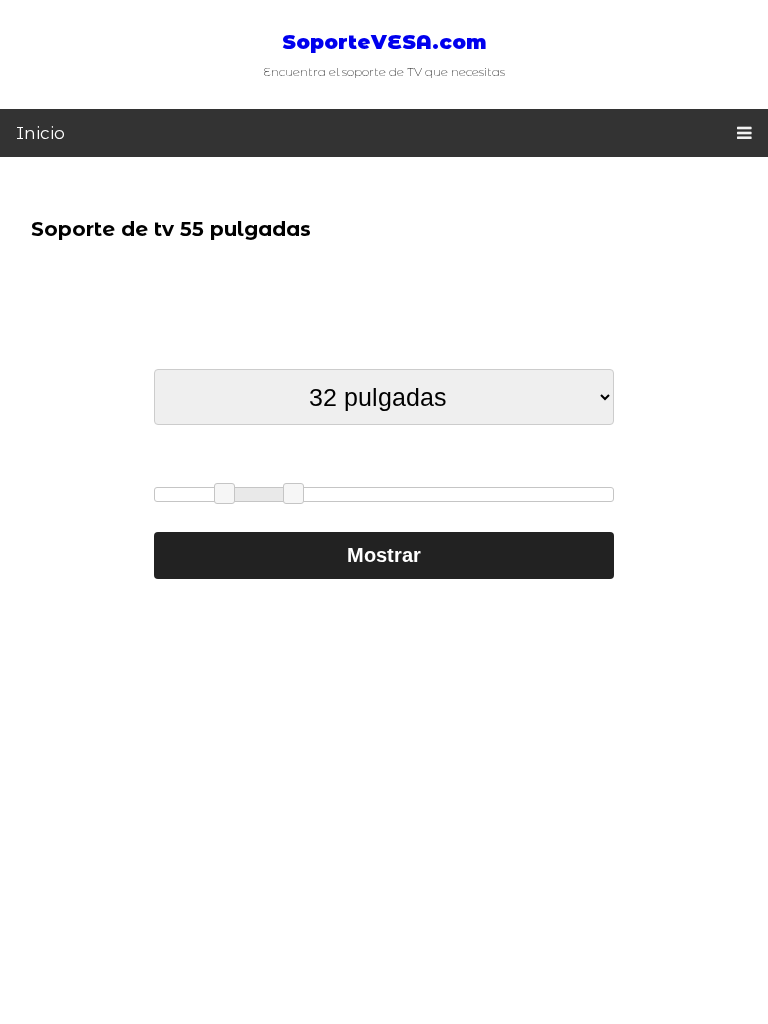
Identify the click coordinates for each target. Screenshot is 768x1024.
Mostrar (384, 555)
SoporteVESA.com (384, 42)
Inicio (40, 133)
